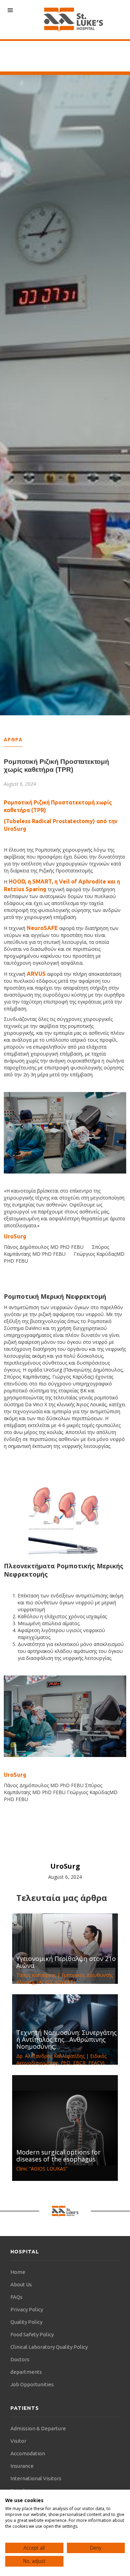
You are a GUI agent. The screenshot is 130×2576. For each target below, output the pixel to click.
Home (18, 2272)
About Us (21, 2284)
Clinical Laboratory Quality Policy (49, 2347)
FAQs (16, 2297)
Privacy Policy (27, 2309)
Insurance (22, 2466)
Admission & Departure (38, 2428)
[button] (10, 10)
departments (26, 2372)
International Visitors (36, 2478)
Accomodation (28, 2453)
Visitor (18, 2441)
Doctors (20, 2359)
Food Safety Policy (32, 2334)
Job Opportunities (32, 2384)
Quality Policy (26, 2322)
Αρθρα (13, 739)
